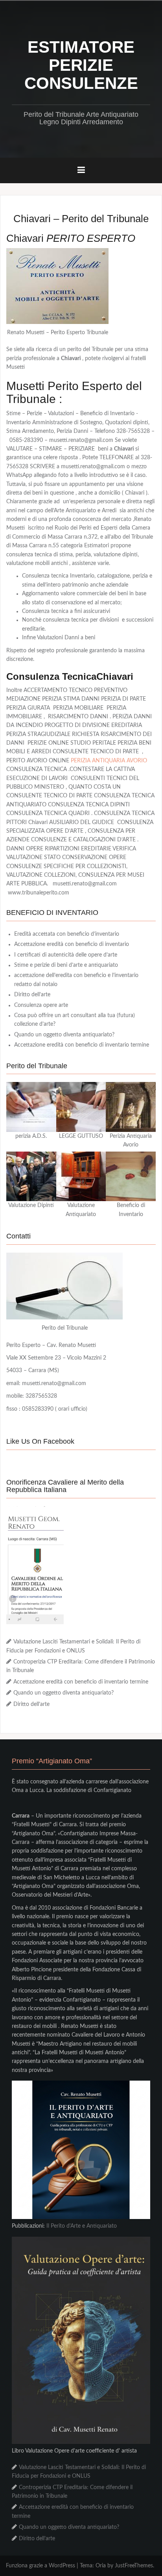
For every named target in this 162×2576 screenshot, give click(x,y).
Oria (101, 2566)
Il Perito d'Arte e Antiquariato (82, 2226)
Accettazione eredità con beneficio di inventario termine (82, 1045)
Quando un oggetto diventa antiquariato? (64, 1035)
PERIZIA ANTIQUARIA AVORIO (109, 761)
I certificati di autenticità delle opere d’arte (66, 955)
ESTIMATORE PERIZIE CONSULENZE (81, 65)
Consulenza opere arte (41, 1005)
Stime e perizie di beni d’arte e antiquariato (66, 965)
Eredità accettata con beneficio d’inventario (67, 934)
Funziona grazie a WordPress (40, 2566)
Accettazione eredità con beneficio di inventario (72, 944)
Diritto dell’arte (32, 995)
